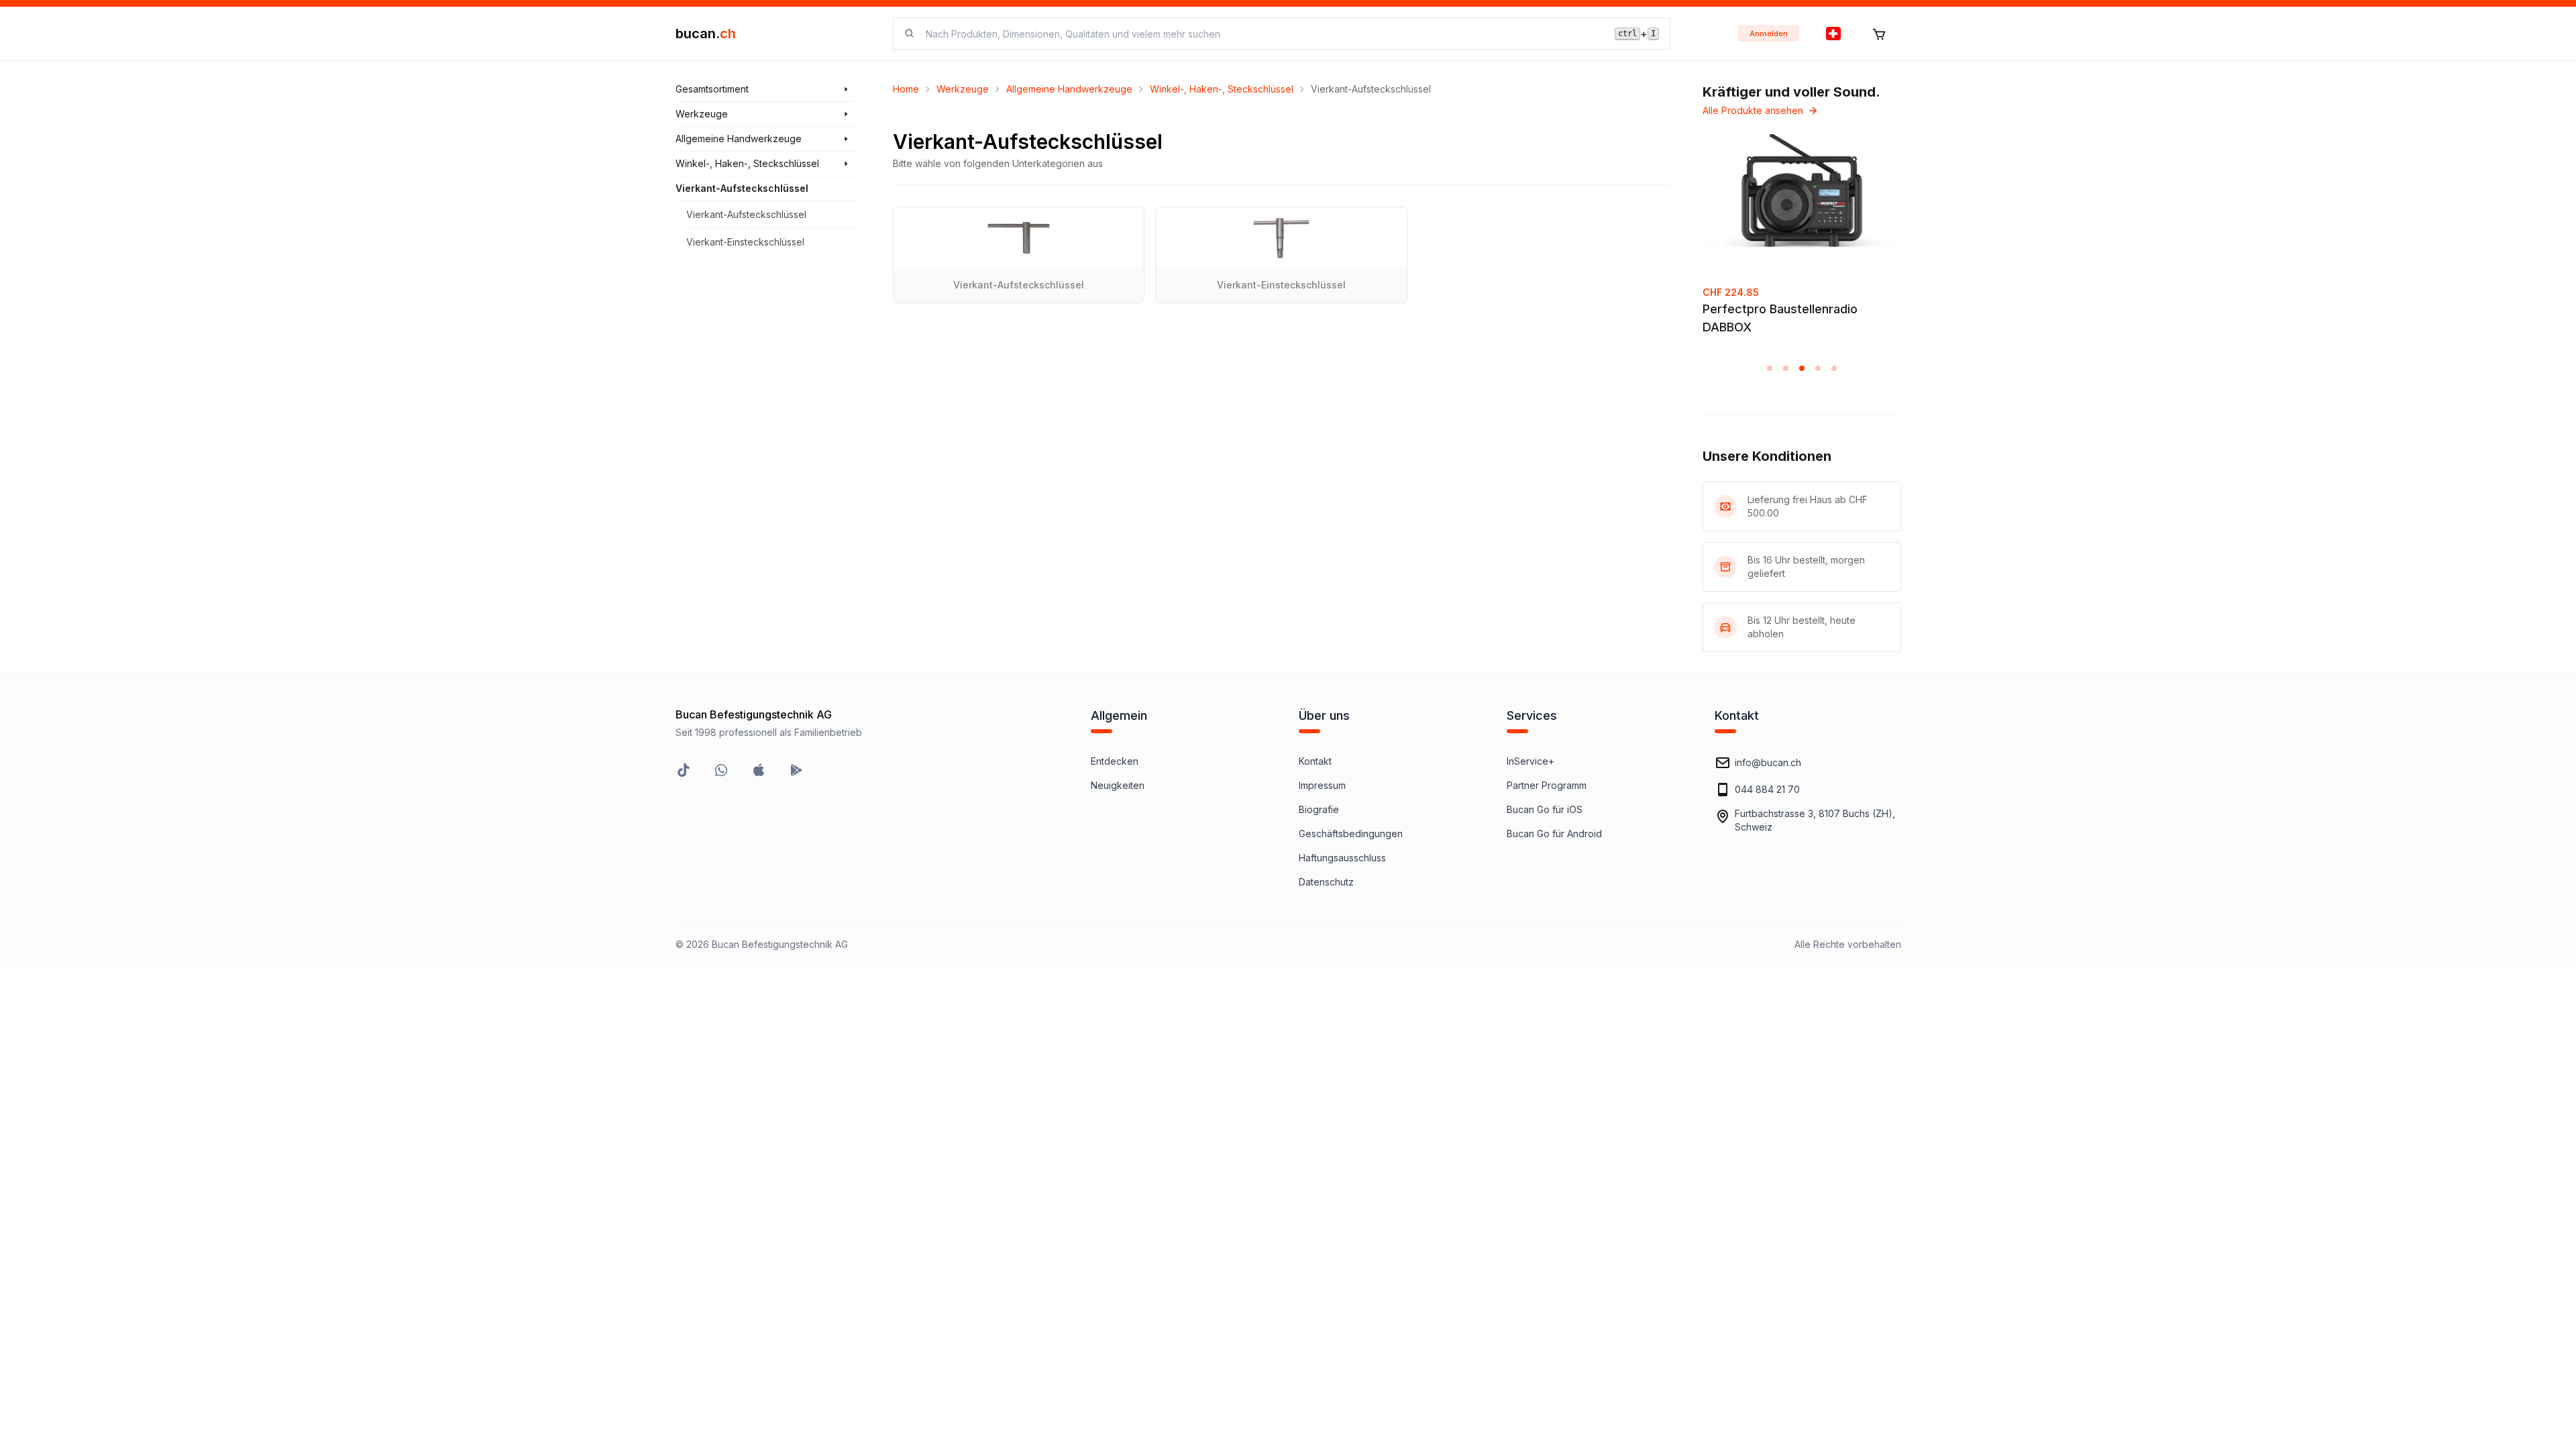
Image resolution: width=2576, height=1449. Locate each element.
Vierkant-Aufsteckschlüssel (746, 214)
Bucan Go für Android (1554, 834)
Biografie (1319, 809)
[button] (1770, 368)
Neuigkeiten (1118, 785)
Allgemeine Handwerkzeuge (1069, 89)
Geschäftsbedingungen (1351, 834)
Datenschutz (1326, 882)
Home (906, 89)
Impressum (1322, 785)
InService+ (1531, 761)
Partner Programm (1547, 785)
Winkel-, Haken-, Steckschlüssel (1222, 89)
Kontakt (1315, 761)
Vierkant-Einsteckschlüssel (745, 242)
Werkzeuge (963, 89)
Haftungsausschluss (1342, 858)
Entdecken (1115, 761)
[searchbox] (1262, 34)
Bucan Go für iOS (1545, 809)
